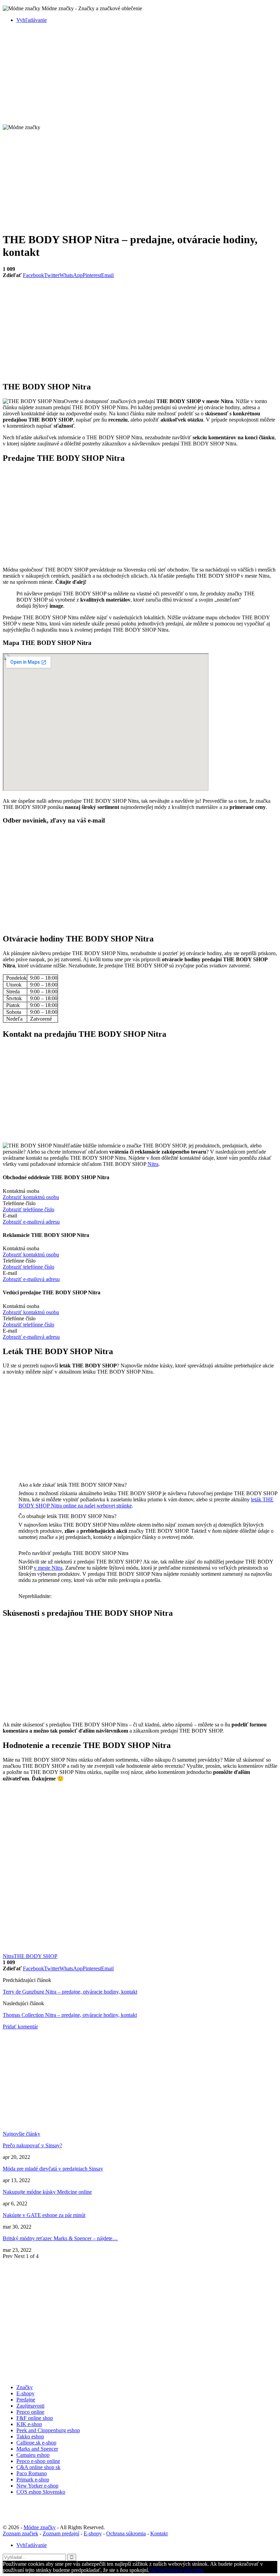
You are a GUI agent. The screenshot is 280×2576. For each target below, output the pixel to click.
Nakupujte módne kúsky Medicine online (47, 2192)
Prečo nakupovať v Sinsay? (32, 2145)
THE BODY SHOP (36, 1956)
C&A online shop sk (38, 2467)
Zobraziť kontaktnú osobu (31, 1197)
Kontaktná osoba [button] (21, 1191)
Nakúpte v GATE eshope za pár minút (44, 2215)
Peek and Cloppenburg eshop (48, 2430)
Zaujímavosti (30, 2406)
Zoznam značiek (20, 2533)
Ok (153, 2570)
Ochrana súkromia (126, 2533)
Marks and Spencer (37, 2449)
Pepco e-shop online (38, 2461)
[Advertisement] (140, 77)
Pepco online (30, 2412)
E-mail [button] (10, 1216)
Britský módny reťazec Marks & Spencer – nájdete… (60, 2238)
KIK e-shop (29, 2424)
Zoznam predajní (61, 2533)
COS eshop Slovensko (41, 2492)
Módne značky (40, 2527)
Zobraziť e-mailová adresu (31, 1222)
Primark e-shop (33, 2479)
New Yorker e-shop (37, 2486)
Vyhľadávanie (32, 20)
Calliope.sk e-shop (36, 2443)
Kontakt (159, 2533)
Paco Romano (32, 2473)
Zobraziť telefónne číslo (29, 1209)
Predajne (26, 2400)
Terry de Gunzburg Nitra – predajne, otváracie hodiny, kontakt (70, 1992)
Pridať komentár (20, 2027)
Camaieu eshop (33, 2455)
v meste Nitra (48, 1568)
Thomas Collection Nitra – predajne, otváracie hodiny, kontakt (70, 2015)
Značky (25, 2387)
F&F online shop (35, 2418)
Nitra (153, 1164)
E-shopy (25, 2393)
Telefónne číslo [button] (19, 1203)
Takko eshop (30, 2436)
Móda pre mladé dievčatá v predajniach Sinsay (53, 2169)
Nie (160, 2570)
